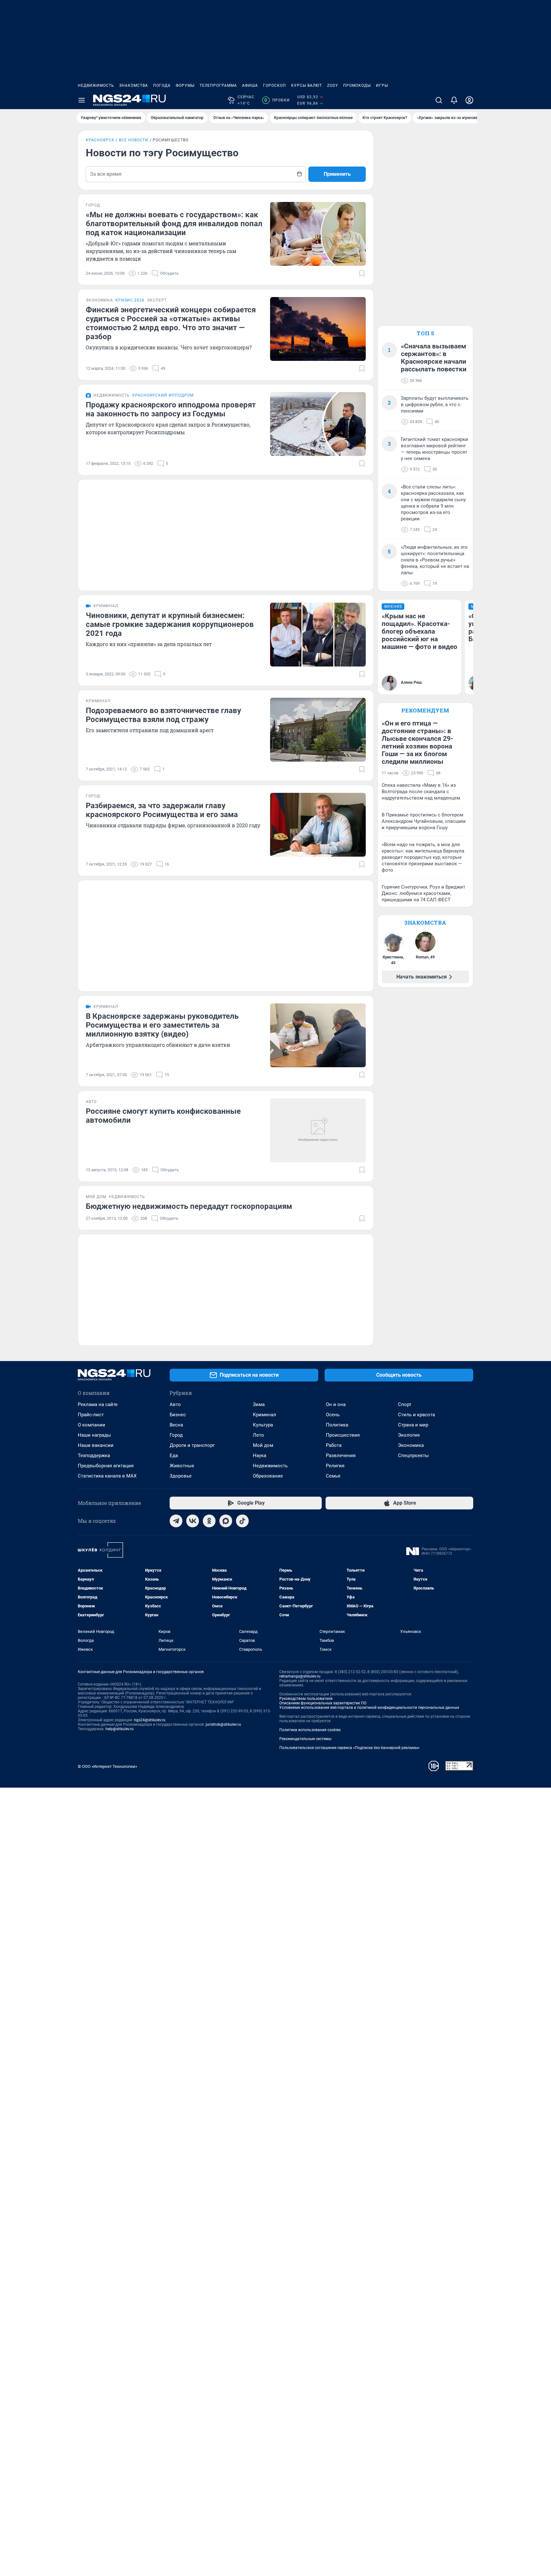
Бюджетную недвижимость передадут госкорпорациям (189, 1206)
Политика (337, 1425)
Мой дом (263, 1445)
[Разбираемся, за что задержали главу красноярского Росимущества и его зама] (318, 825)
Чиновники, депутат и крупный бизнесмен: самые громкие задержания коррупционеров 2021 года (170, 624)
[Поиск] (439, 100)
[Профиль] (469, 100)
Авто (175, 1404)
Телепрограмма (218, 86)
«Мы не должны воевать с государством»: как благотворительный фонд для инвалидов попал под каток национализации (174, 224)
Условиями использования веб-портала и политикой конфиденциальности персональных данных (369, 1708)
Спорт (405, 1404)
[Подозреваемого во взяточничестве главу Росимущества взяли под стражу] (318, 730)
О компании (92, 1425)
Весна (176, 1425)
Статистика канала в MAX (107, 1476)
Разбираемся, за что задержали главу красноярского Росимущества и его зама (162, 810)
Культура (263, 1425)
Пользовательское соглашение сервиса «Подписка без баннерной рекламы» (349, 1748)
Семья (333, 1476)
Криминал (264, 1415)
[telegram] (176, 1521)
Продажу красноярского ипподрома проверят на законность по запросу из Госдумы (171, 409)
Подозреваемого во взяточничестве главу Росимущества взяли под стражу (163, 715)
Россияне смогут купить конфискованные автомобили (163, 1116)
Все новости (134, 140)
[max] (226, 1521)
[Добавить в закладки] (362, 273)
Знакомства (134, 86)
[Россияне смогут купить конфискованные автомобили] (318, 1130)
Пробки (277, 100)
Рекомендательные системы (305, 1739)
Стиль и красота (416, 1415)
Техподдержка (94, 1456)
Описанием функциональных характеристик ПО (323, 1703)
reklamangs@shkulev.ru (300, 1676)
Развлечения (341, 1456)
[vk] (193, 1521)
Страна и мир (413, 1425)
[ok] (209, 1521)
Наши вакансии (96, 1445)
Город (176, 1435)
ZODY (333, 86)
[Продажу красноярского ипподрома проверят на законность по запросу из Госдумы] (318, 424)
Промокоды (357, 86)
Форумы (185, 86)
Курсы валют (307, 86)
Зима (259, 1404)
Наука (260, 1456)
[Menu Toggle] (82, 100)
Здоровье (181, 1476)
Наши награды (94, 1435)
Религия (335, 1466)
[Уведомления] (454, 100)
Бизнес (178, 1415)
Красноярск (100, 140)
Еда (174, 1456)
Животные (182, 1466)
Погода (162, 86)
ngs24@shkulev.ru (150, 1720)
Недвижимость (96, 86)
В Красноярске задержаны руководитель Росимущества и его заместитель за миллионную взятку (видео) (162, 1025)
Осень (333, 1415)
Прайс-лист (91, 1415)
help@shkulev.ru (120, 1729)
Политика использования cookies (310, 1730)
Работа (334, 1445)
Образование (268, 1476)
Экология (409, 1435)
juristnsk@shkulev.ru (223, 1724)
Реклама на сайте (98, 1404)
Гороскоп (275, 86)
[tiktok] (242, 1521)
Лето (258, 1435)
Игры (382, 86)
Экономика (411, 1445)
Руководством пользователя (306, 1699)
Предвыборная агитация (106, 1466)
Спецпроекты (413, 1456)
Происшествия (343, 1435)
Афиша (250, 86)
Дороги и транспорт (192, 1445)
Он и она (336, 1404)
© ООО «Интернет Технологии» (107, 1766)
